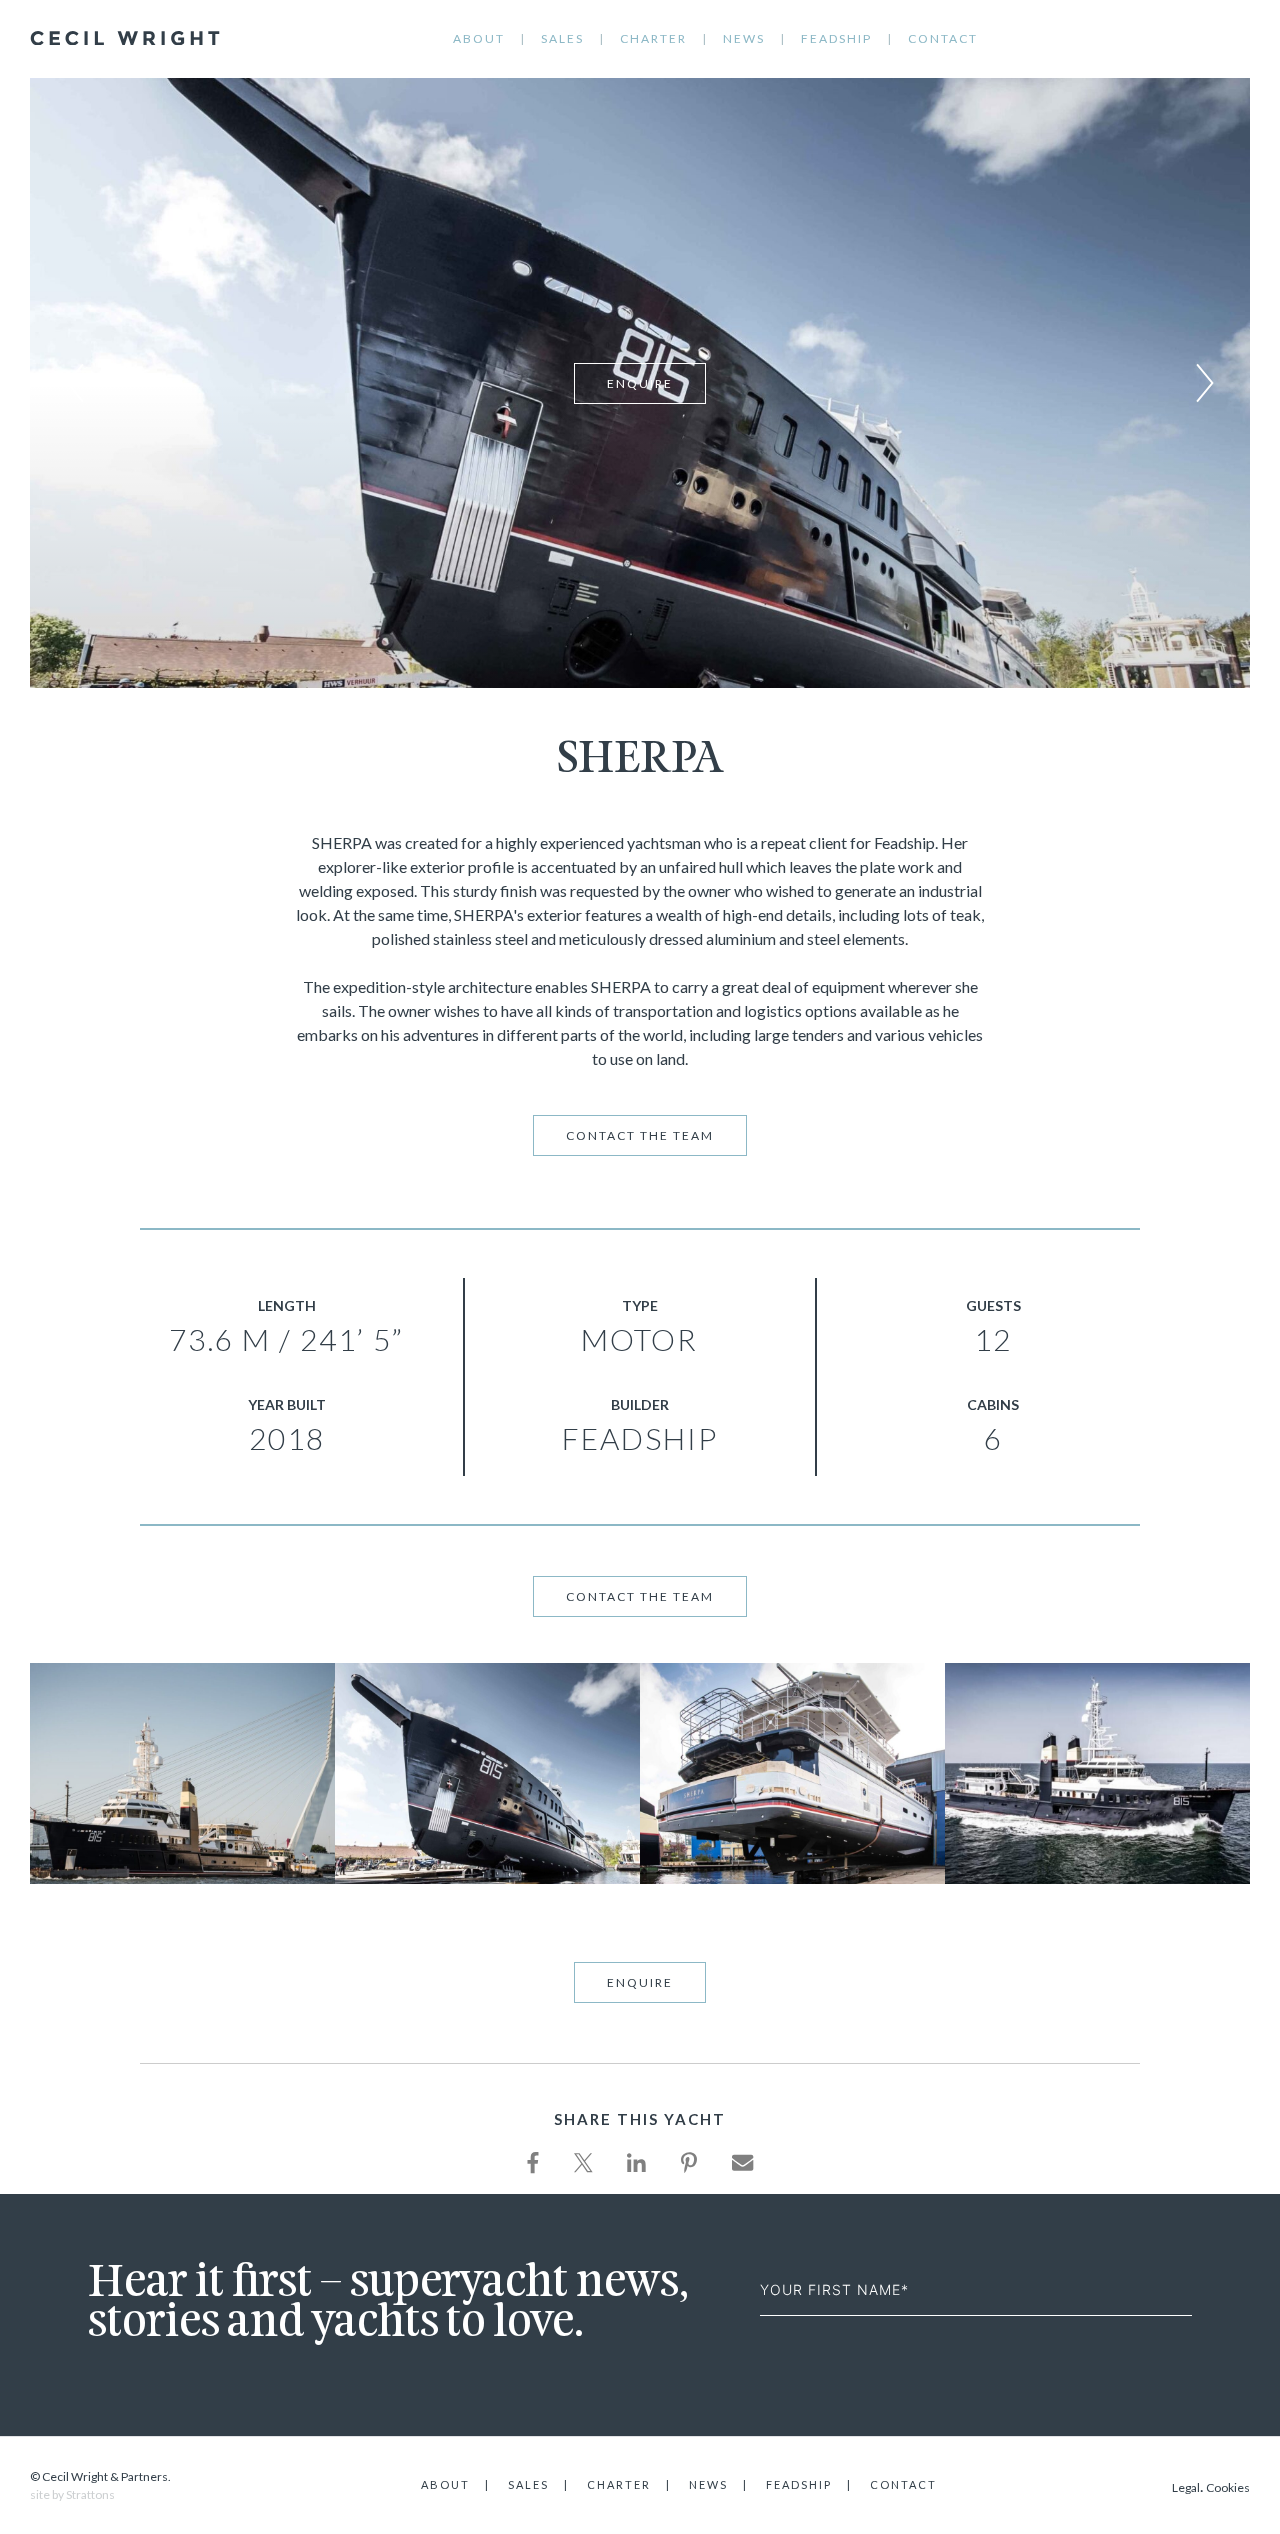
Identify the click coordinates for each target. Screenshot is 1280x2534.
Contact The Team (640, 1135)
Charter (653, 38)
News (744, 38)
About (479, 38)
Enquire (640, 383)
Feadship (836, 38)
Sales (562, 38)
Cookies (1228, 2487)
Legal (1186, 2487)
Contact (943, 38)
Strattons (90, 2494)
